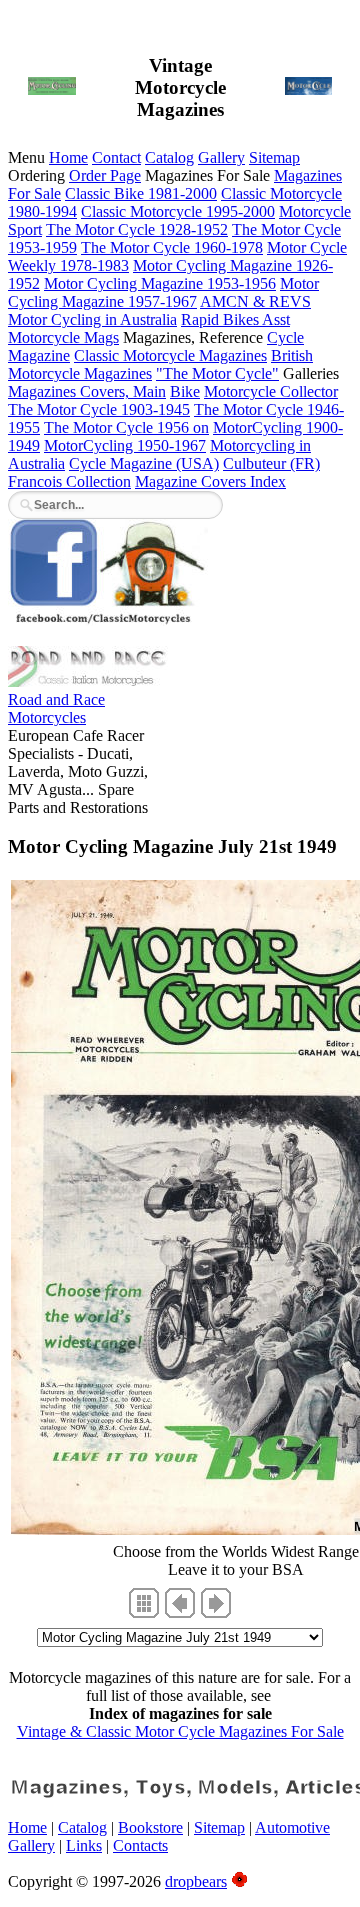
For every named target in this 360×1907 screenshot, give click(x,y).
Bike (185, 391)
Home (68, 157)
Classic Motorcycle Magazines (170, 355)
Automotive (292, 1827)
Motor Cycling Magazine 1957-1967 (163, 292)
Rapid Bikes (221, 319)
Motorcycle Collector (271, 391)
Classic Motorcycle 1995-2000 (178, 211)
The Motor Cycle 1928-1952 (137, 229)
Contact (116, 157)
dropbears (196, 1881)
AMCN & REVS (255, 301)
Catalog (169, 157)
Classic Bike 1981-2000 (141, 193)
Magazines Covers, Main (87, 391)
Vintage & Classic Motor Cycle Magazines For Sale (180, 1731)
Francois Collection (69, 481)
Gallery (221, 157)
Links (84, 1845)
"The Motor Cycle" (217, 373)
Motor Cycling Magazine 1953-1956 (160, 283)
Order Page (105, 175)
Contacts (140, 1845)
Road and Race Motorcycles (56, 708)
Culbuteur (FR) (271, 463)
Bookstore (150, 1827)
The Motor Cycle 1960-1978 (172, 247)
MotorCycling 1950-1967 (125, 445)
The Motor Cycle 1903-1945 (99, 409)
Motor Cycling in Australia (92, 319)
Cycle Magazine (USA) (144, 463)
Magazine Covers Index (210, 481)
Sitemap (274, 157)
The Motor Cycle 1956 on (126, 427)
